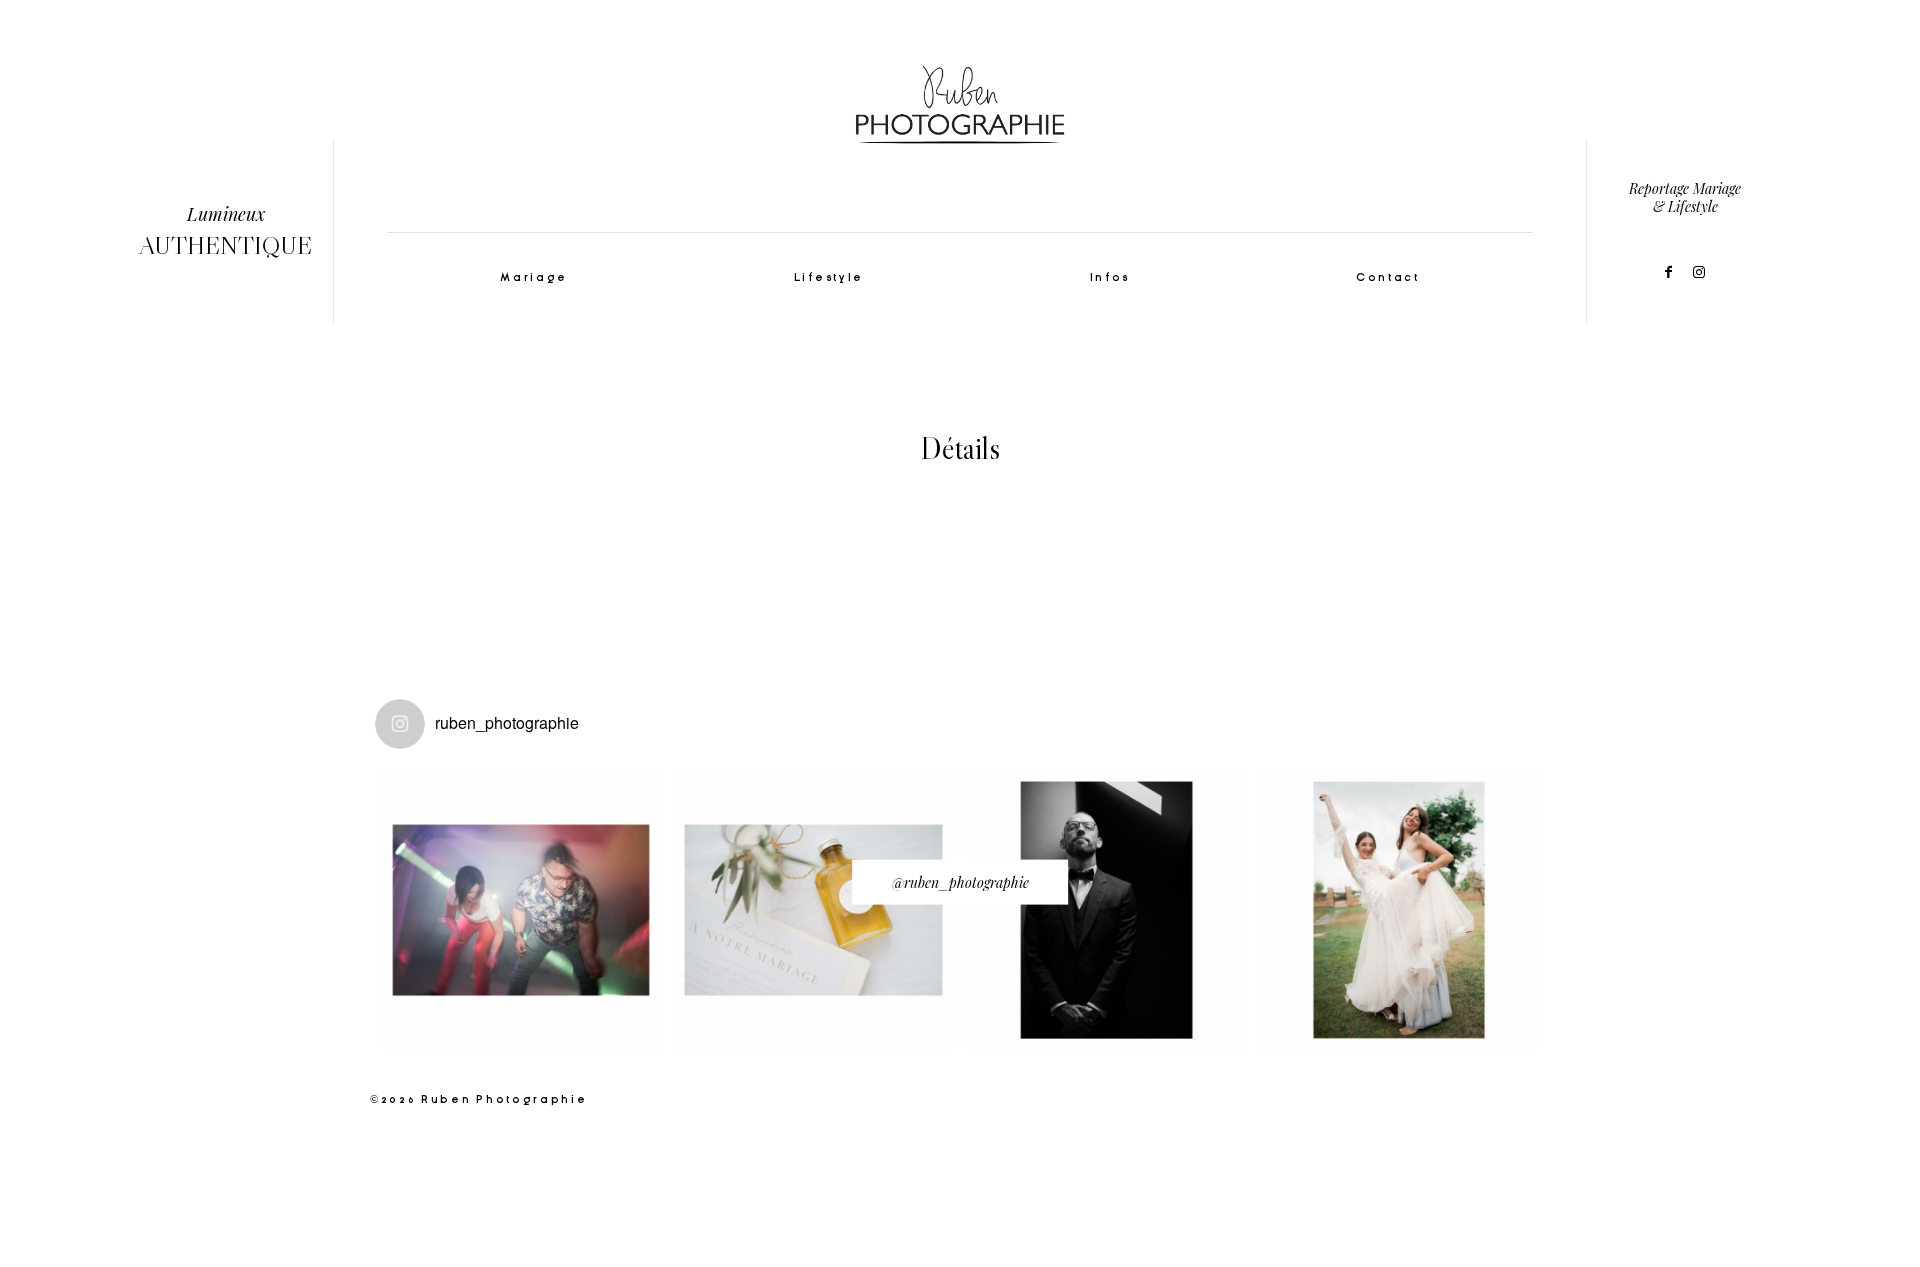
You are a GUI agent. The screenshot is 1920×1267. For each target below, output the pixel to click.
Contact (1388, 278)
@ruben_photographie (960, 881)
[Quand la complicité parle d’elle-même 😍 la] (1399, 910)
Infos (1110, 278)
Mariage (534, 278)
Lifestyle (829, 278)
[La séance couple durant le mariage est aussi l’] (1106, 910)
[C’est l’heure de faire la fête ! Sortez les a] (521, 910)
